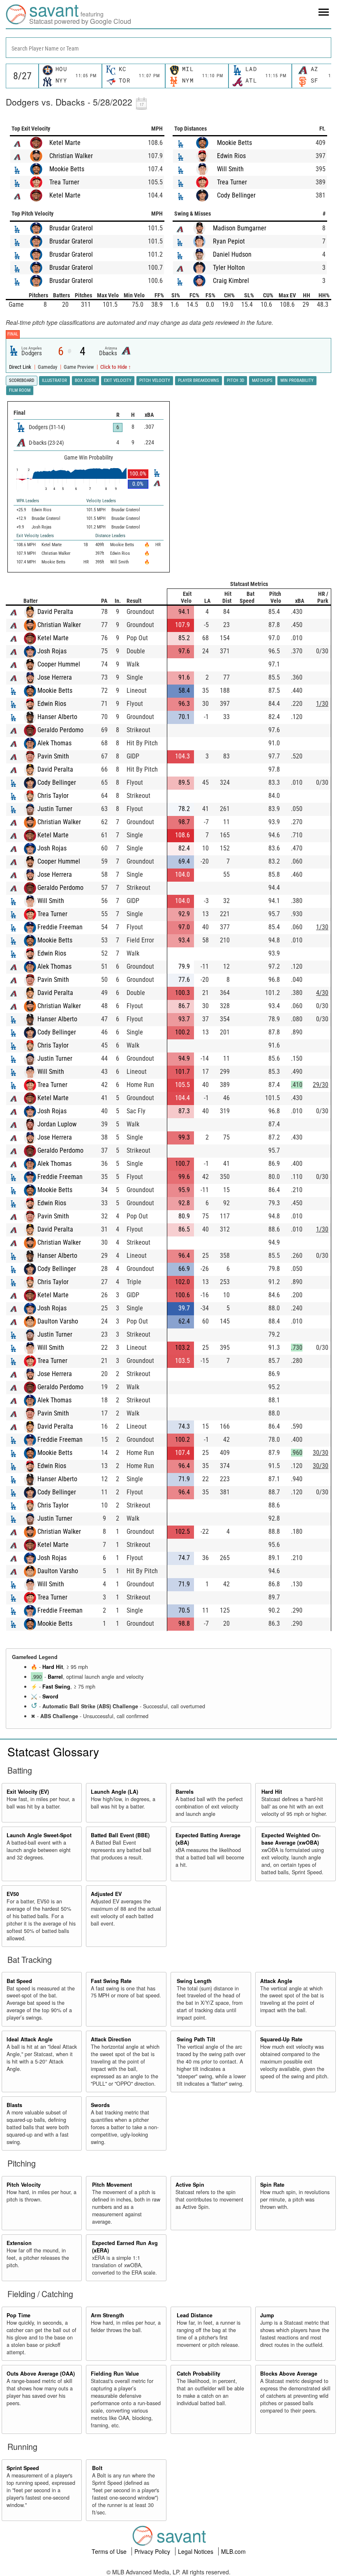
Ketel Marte (65, 143)
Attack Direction (111, 2039)
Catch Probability (199, 2374)
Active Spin (190, 2185)
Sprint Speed (23, 2468)
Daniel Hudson (232, 254)
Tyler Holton (229, 268)
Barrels (185, 1792)
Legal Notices (196, 2551)
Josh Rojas (52, 651)
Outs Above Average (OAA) (41, 2374)
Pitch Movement (112, 2185)
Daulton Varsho (58, 1321)
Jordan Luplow (57, 1124)
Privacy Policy (153, 2551)
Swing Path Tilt (196, 2039)
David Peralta (55, 612)
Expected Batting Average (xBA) (208, 1839)
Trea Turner (64, 182)
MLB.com (233, 2551)
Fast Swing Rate (111, 1981)
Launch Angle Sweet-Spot (39, 1835)
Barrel (55, 1677)
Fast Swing (56, 1687)
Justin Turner (55, 809)
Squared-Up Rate (281, 2039)
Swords (100, 2105)
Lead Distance (195, 2315)
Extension (19, 2243)
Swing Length (194, 1981)
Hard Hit (53, 1667)
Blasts (14, 2105)
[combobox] (168, 48)
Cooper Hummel (59, 664)
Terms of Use (110, 2551)
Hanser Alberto (57, 717)
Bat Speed (19, 1981)
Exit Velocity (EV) (28, 1792)
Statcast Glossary (53, 1751)
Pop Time (18, 2315)
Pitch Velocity (24, 2185)
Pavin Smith (53, 756)
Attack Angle (276, 1981)
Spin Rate (272, 2185)
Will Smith (230, 169)
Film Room (20, 390)
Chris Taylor (53, 796)
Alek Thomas (54, 743)
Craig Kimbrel (231, 281)
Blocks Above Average (289, 2374)
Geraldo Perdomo (60, 730)
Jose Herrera (55, 677)
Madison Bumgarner (240, 228)
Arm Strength (107, 2315)
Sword (50, 1696)
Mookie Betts (67, 169)
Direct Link (21, 367)
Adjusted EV (106, 1894)
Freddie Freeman (60, 927)
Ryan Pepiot (229, 241)
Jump (267, 2315)
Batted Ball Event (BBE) (120, 1835)
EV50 (13, 1894)
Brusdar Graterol (71, 228)
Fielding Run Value (115, 2374)
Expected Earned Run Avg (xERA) (125, 2247)
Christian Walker (71, 156)
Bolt (97, 2468)
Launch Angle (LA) (114, 1792)
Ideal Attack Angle (30, 2039)
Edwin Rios (231, 156)
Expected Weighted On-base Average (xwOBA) (291, 1839)
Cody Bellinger (236, 195)
